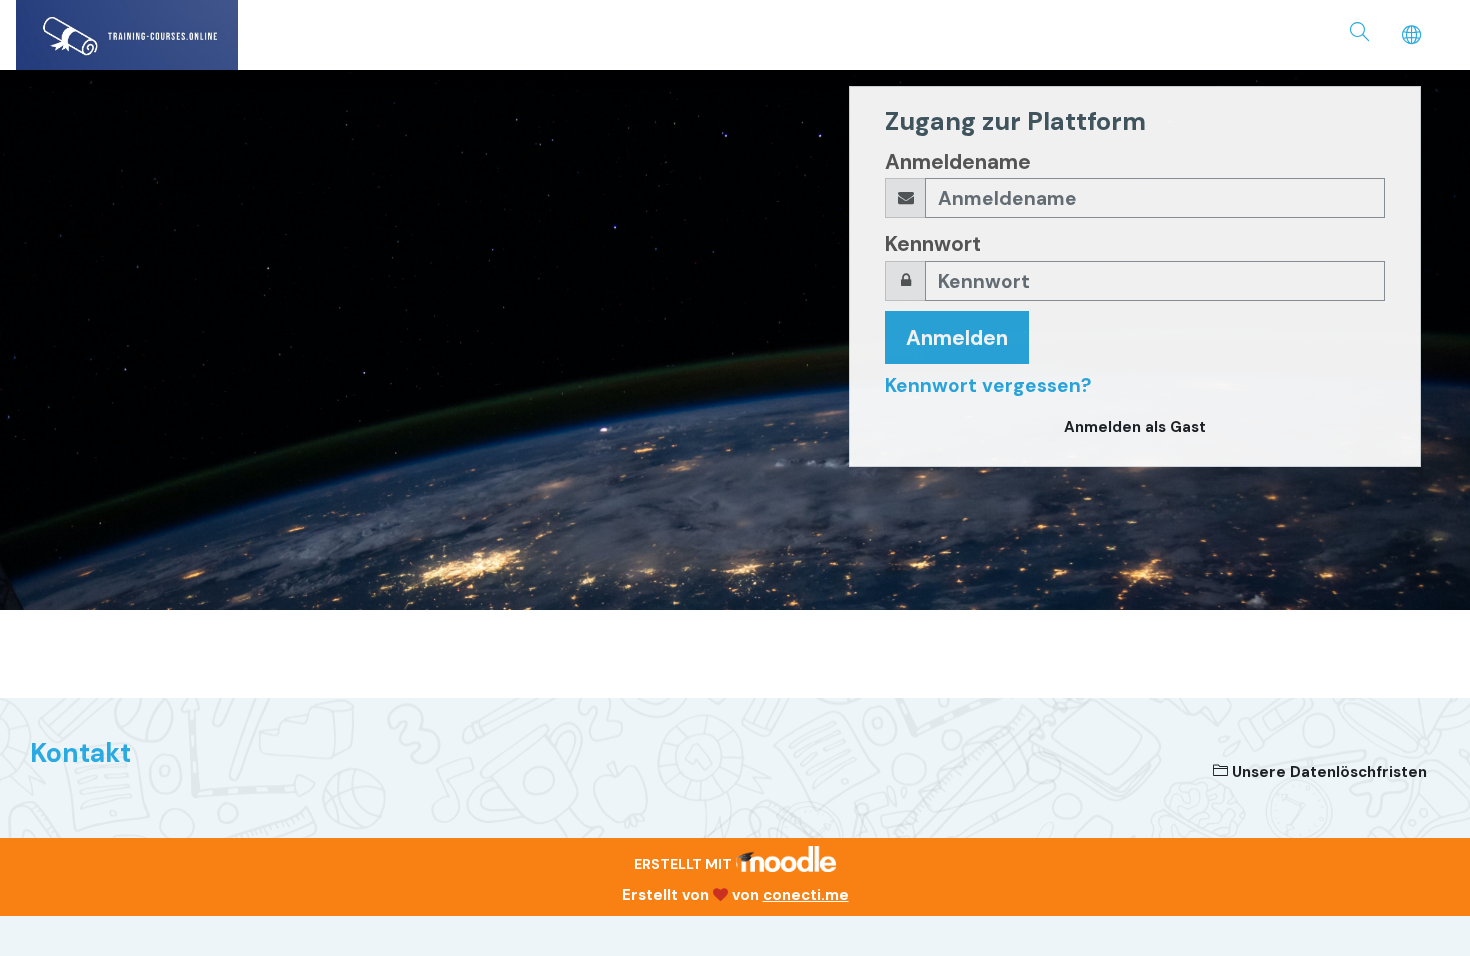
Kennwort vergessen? (988, 385)
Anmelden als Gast (1135, 427)
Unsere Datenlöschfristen (1327, 772)
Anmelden (957, 337)
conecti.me (806, 895)
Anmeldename (958, 161)
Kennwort (933, 243)
